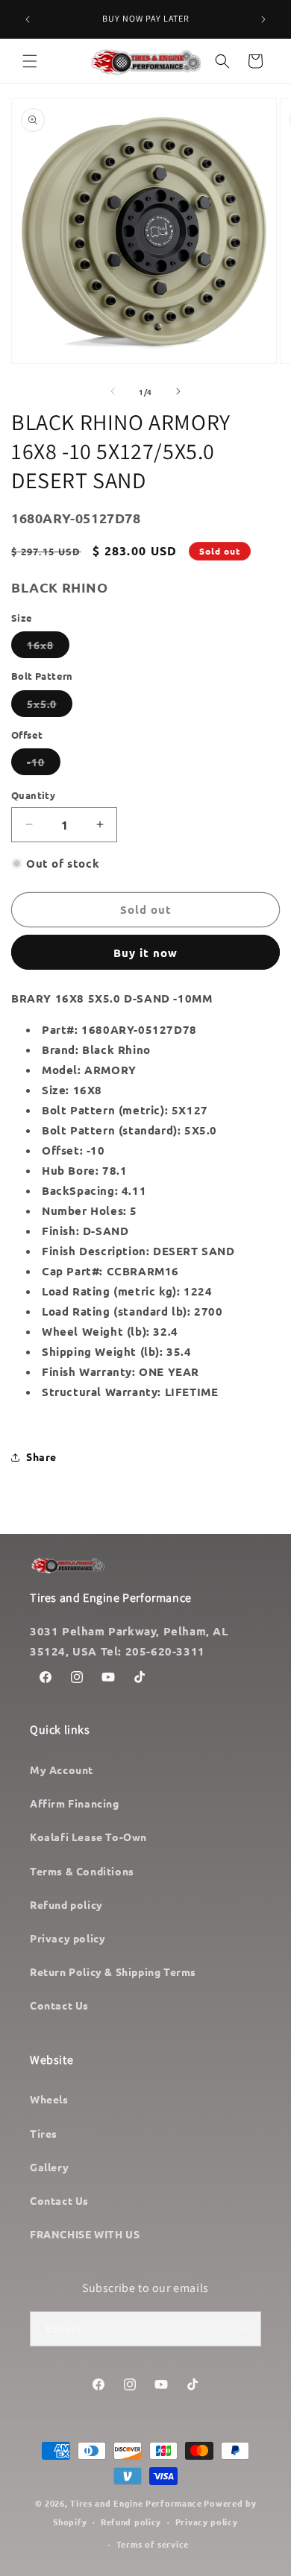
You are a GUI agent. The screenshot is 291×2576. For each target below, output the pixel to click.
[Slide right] (178, 391)
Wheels (49, 2099)
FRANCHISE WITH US (85, 2234)
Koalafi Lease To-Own (88, 1837)
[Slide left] (113, 391)
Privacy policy (68, 1938)
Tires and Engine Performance (136, 2503)
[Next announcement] (263, 19)
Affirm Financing (75, 1803)
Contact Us (59, 2005)
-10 (44, 765)
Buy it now (145, 953)
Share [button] (41, 1456)
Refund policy (66, 1904)
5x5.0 (50, 707)
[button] (30, 61)
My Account (62, 1770)
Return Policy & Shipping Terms (113, 1972)
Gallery (49, 2167)
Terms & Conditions (82, 1871)
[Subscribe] (244, 2329)
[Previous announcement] (28, 19)
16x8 (48, 648)
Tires (44, 2133)
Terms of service (153, 2544)
